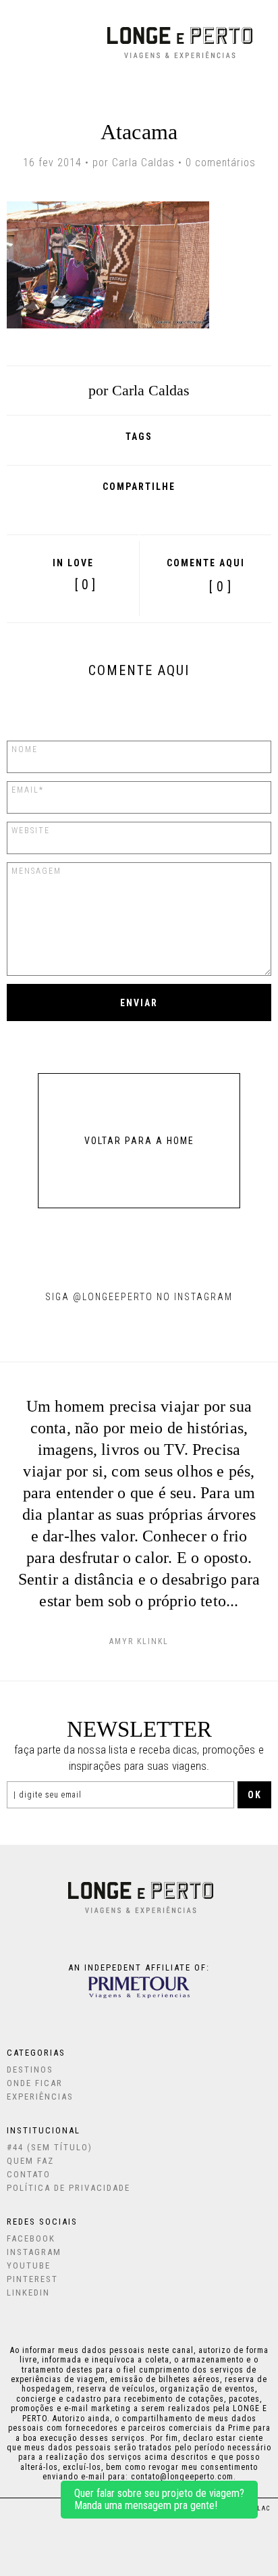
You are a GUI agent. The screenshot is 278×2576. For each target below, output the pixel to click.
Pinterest (165, 510)
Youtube (29, 2265)
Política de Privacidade (68, 2188)
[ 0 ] (220, 587)
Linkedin (28, 2293)
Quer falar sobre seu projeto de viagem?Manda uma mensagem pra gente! (159, 2499)
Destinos (30, 2070)
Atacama (139, 132)
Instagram (34, 2252)
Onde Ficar (35, 2083)
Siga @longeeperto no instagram (139, 1297)
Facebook (75, 510)
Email (197, 510)
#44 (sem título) (50, 2147)
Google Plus (104, 510)
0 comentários (221, 163)
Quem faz (30, 2161)
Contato (29, 2174)
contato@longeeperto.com (182, 2477)
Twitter (135, 510)
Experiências (40, 2097)
